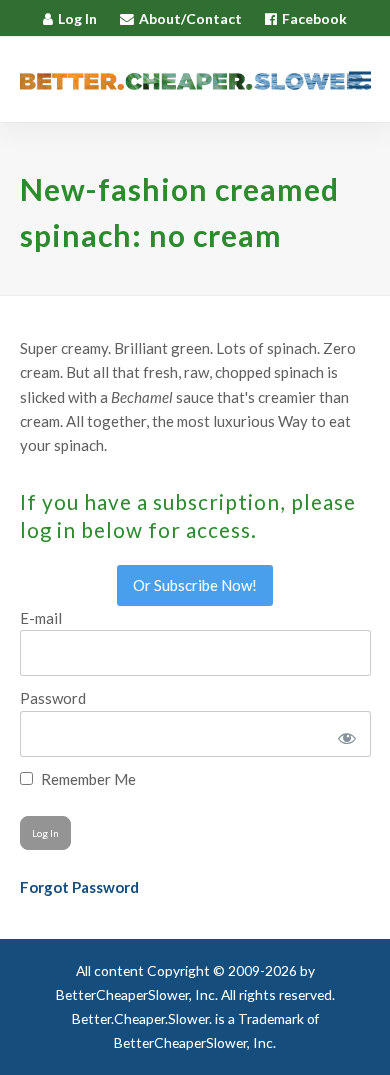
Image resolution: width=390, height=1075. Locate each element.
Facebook (314, 18)
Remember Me (87, 779)
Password (53, 698)
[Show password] (343, 734)
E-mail (41, 618)
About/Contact (190, 18)
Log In (77, 18)
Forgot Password (79, 887)
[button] (360, 79)
